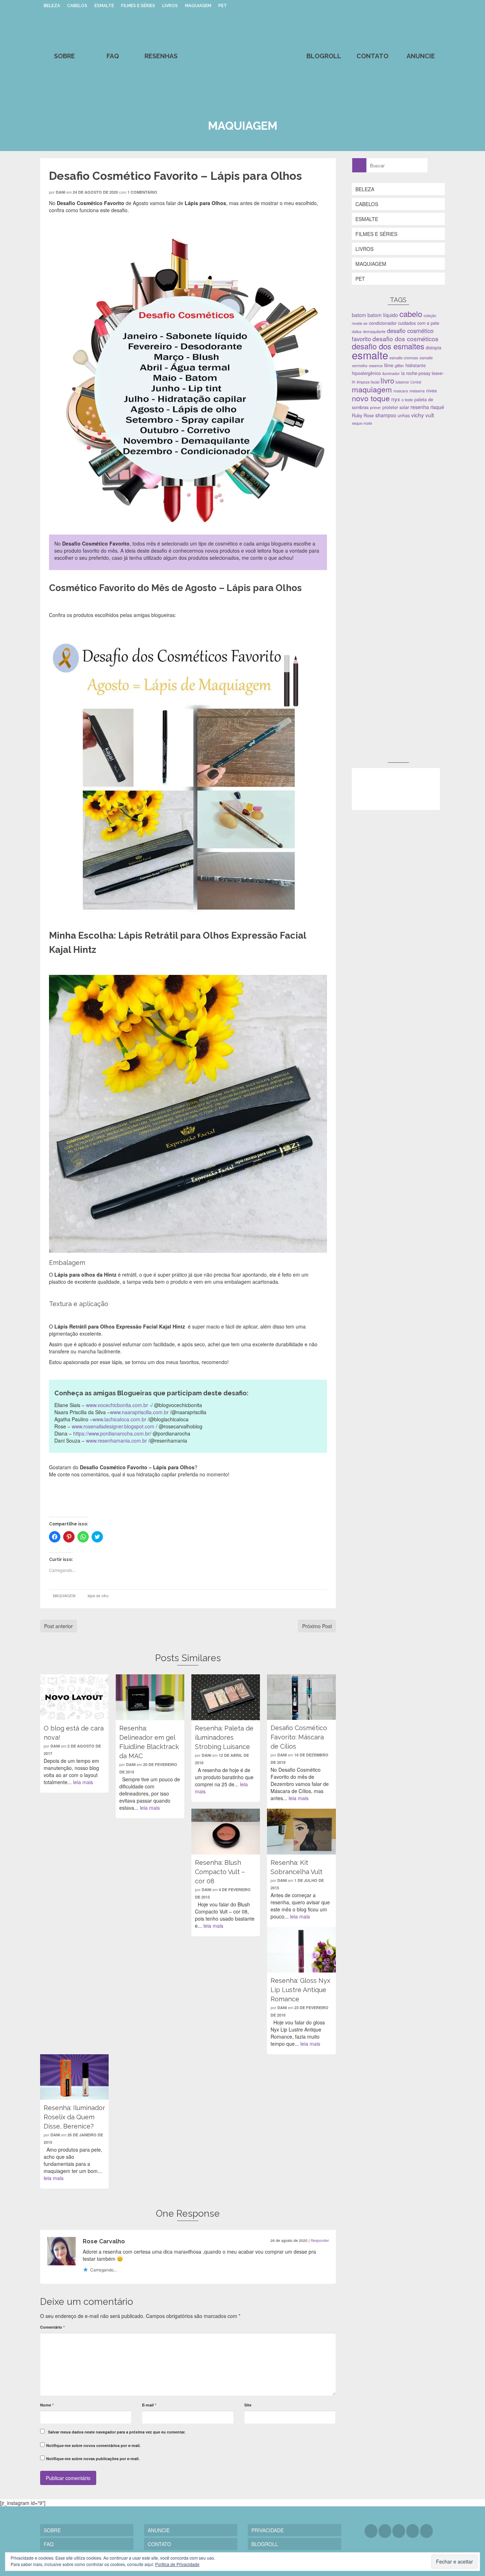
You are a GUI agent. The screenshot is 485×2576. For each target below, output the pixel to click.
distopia (434, 348)
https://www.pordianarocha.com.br (111, 1433)
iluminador (391, 373)
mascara (401, 391)
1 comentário (142, 192)
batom (359, 315)
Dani (61, 192)
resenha (420, 407)
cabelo (411, 314)
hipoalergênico (366, 373)
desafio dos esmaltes (388, 346)
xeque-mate (362, 423)
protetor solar (396, 407)
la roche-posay (416, 373)
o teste (407, 400)
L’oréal (416, 382)
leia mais (83, 1782)
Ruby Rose (363, 415)
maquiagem (372, 389)
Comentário (52, 2327)
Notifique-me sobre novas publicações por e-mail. (93, 2459)
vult (430, 415)
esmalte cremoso (404, 358)
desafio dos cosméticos (405, 339)
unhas (404, 415)
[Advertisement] (405, 482)
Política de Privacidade (177, 2564)
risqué (437, 407)
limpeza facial (368, 382)
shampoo (386, 415)
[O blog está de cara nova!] (74, 1697)
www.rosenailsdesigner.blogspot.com (113, 1426)
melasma (417, 391)
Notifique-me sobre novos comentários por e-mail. (93, 2445)
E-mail (149, 2405)
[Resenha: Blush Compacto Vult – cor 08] (226, 1831)
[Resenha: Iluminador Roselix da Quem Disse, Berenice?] (74, 2077)
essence (376, 366)
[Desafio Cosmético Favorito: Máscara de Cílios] (301, 1697)
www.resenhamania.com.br (116, 1440)
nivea (431, 391)
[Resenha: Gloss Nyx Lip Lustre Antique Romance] (301, 1950)
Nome (47, 2405)
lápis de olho (98, 1596)
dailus (357, 331)
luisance (402, 382)
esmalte (370, 355)
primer (375, 407)
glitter (399, 366)
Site (248, 2405)
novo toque (371, 398)
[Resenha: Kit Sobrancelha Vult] (301, 1831)
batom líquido (383, 315)
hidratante (416, 365)
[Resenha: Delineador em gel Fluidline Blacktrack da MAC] (150, 1697)
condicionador (383, 323)
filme (389, 365)
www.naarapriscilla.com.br (139, 1412)
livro (387, 380)
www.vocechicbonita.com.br (118, 1405)
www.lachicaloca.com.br (119, 1419)
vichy (418, 415)
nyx (396, 399)
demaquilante (374, 331)
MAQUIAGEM (64, 1596)
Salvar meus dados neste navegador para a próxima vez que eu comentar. (117, 2432)
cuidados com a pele (419, 323)
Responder (320, 2240)
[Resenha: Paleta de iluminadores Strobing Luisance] (226, 1697)
